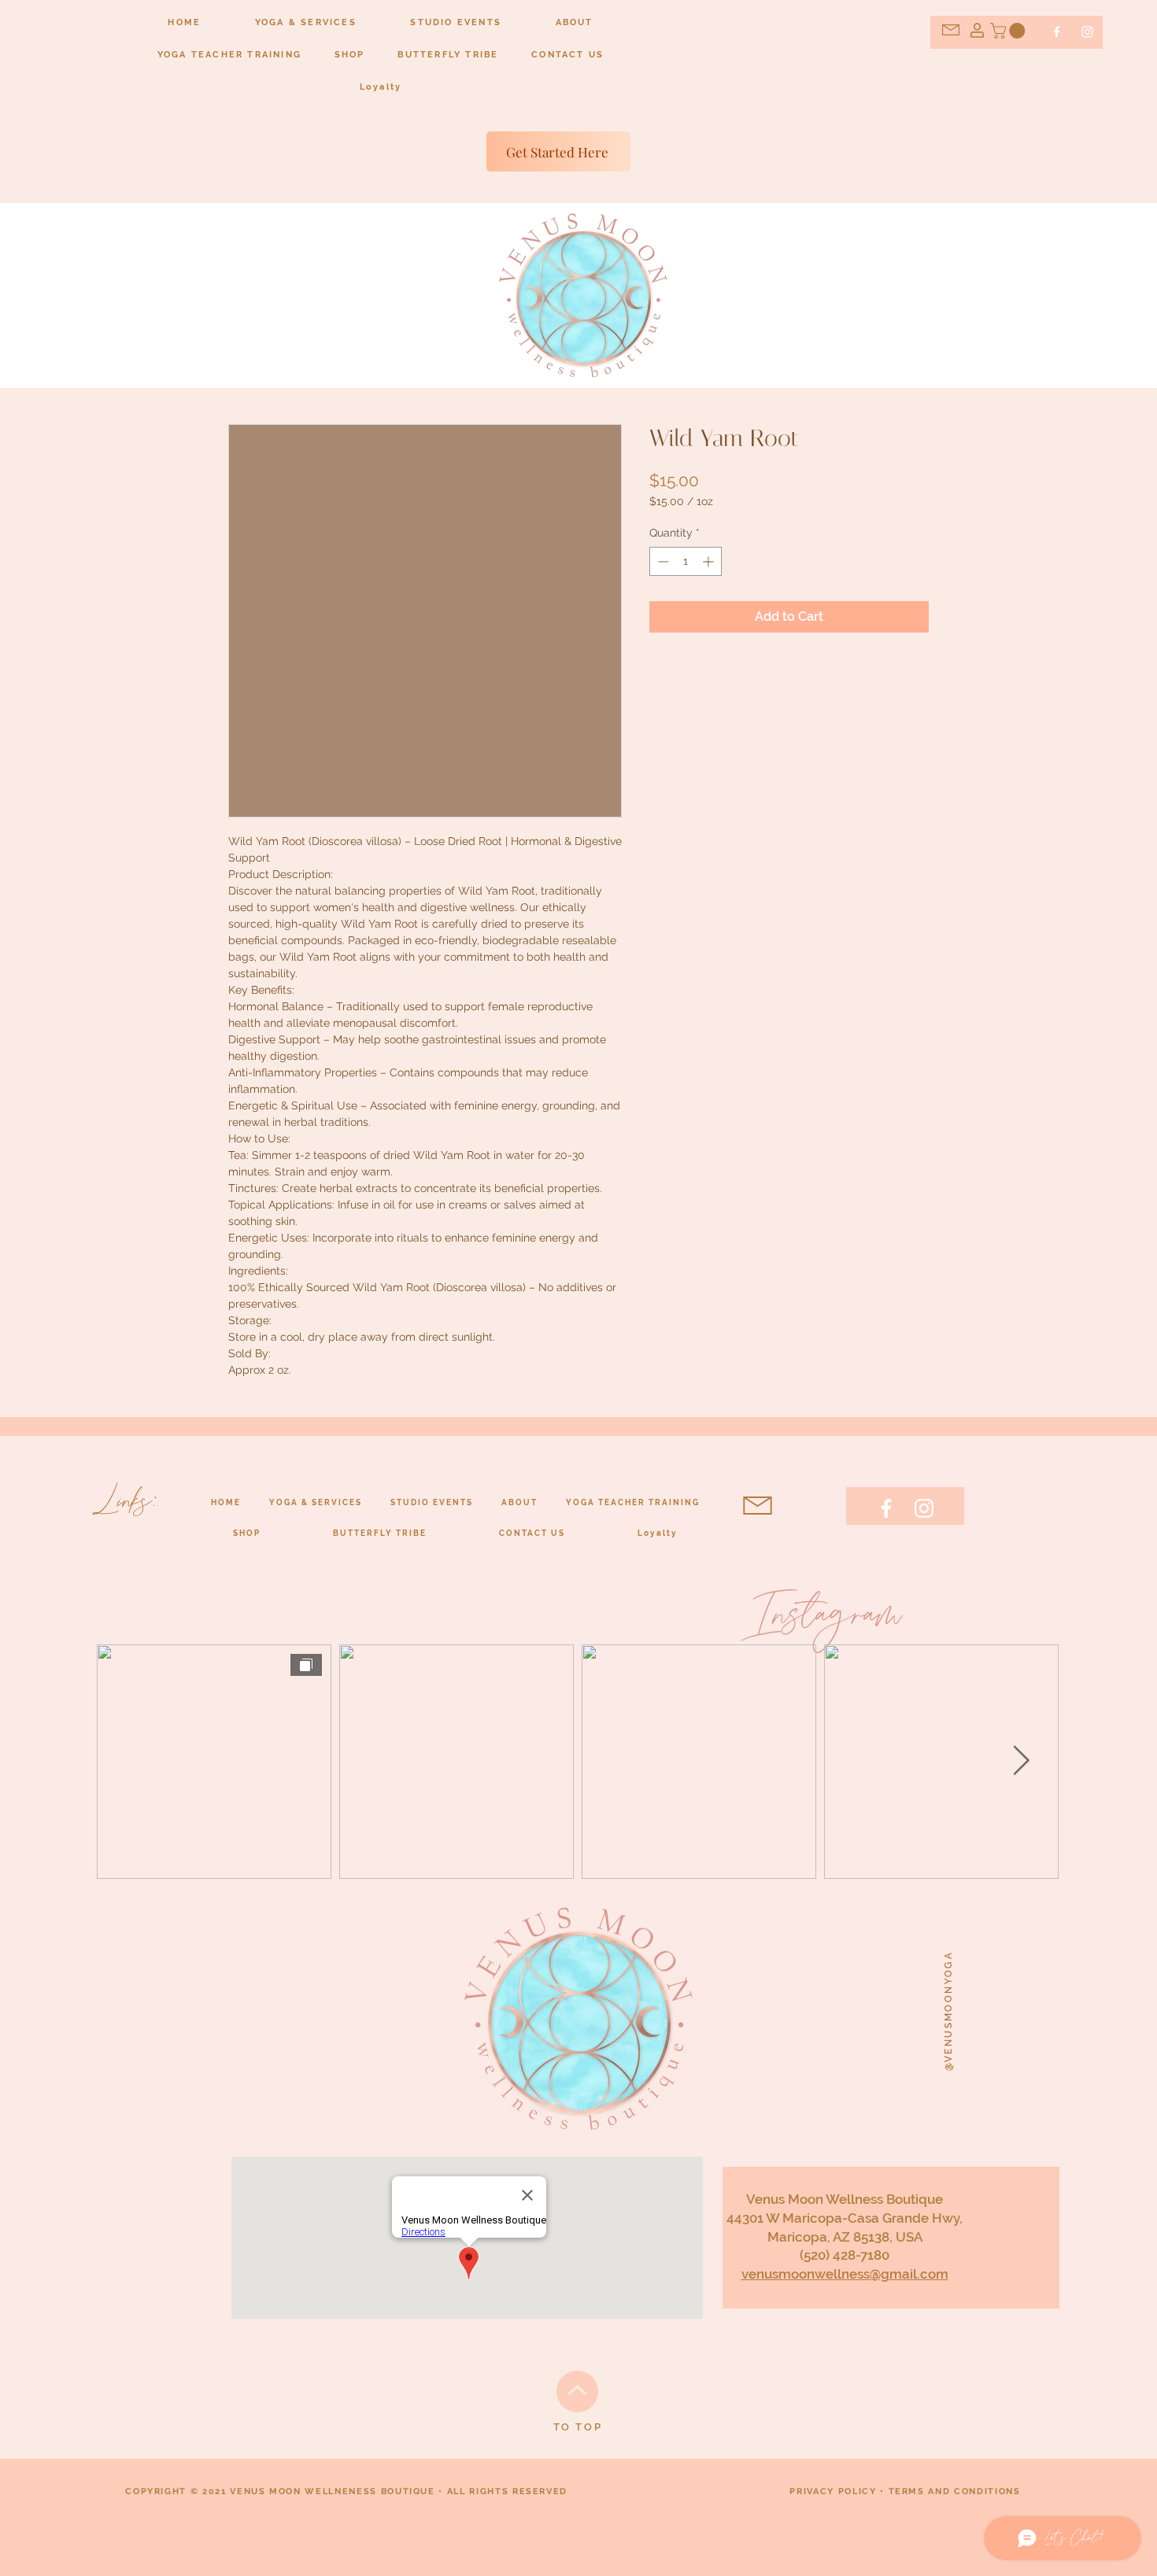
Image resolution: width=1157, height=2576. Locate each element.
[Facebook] (1057, 32)
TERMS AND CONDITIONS (955, 2491)
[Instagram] (1087, 32)
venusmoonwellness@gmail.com (845, 2274)
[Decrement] (662, 561)
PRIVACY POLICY (833, 2491)
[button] (1009, 31)
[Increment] (710, 561)
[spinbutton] (686, 561)
